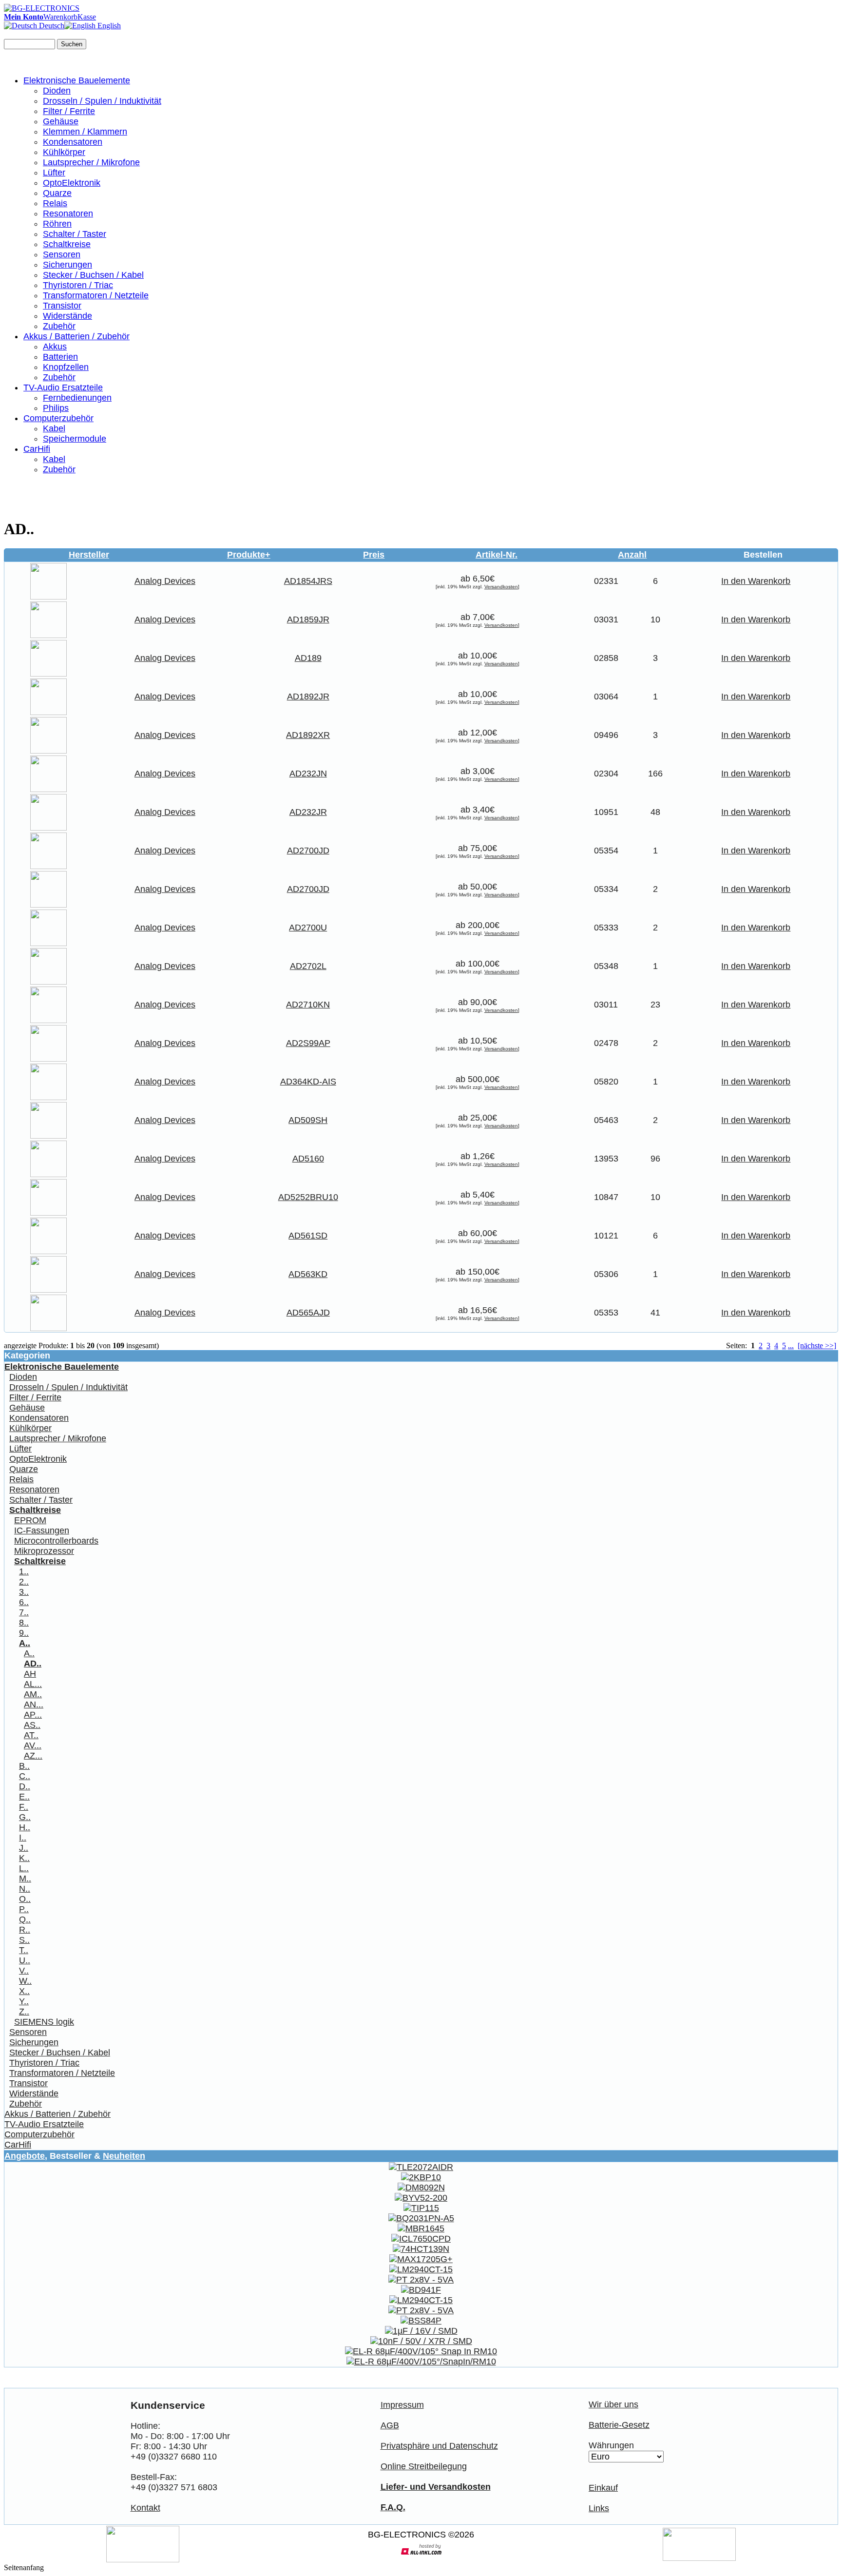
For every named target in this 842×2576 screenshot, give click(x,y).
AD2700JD (308, 851)
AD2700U (308, 928)
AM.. (33, 1694)
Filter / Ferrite (69, 111)
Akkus (55, 347)
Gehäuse (61, 121)
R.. (25, 1930)
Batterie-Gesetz (619, 2425)
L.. (24, 1868)
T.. (24, 1950)
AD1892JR (308, 697)
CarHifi (37, 449)
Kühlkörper (64, 152)
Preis (374, 555)
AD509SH (308, 1120)
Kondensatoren (73, 142)
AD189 (308, 658)
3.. (24, 1592)
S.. (24, 1940)
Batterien (60, 357)
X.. (24, 1991)
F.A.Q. (393, 2507)
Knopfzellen (66, 367)
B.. (24, 1766)
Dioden (57, 91)
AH (30, 1674)
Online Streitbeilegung (424, 2466)
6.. (24, 1602)
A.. (29, 1653)
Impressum (402, 2405)
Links (599, 2508)
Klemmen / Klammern (85, 132)
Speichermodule (75, 439)
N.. (25, 1889)
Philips (56, 408)
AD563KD (308, 1274)
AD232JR (308, 812)
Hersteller (89, 555)
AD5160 (308, 1159)
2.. (24, 1582)
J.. (24, 1848)
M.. (25, 1879)
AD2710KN (308, 1005)
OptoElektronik (72, 183)
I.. (23, 1838)
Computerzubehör (58, 418)
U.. (25, 1960)
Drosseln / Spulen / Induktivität (102, 101)
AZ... (33, 1756)
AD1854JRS (308, 581)
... (791, 1346)
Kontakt (145, 2508)
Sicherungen (67, 265)
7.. (24, 1612)
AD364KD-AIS (308, 1082)
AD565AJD (308, 1313)
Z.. (24, 2012)
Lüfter (54, 173)
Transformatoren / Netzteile (96, 295)
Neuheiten (124, 2156)
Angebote (25, 2156)
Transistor (62, 306)
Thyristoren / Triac (78, 285)
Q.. (25, 1919)
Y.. (24, 2001)
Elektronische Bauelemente (77, 80)
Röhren (57, 224)
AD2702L (308, 966)
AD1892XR (308, 735)
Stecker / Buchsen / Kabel (93, 275)
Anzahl (632, 555)
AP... (33, 1715)
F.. (24, 1807)
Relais (55, 203)
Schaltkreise (67, 244)
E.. (24, 1797)
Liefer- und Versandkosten (436, 2487)
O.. (25, 1899)
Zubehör (59, 326)
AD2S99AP (308, 1043)
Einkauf (603, 2488)
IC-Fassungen (42, 1530)
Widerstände (67, 316)
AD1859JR (308, 620)
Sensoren (62, 254)
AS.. (32, 1725)
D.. (25, 1786)
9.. (24, 1633)
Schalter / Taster (75, 234)
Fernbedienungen (77, 398)
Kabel (54, 428)
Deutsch (51, 26)
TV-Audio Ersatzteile (63, 387)
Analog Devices (165, 581)
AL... (33, 1684)
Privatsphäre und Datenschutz (439, 2446)
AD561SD (308, 1236)
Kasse (87, 17)
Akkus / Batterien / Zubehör (77, 336)
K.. (24, 1858)
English (108, 26)
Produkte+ (249, 555)
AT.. (31, 1735)
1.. (24, 1571)
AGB (390, 2425)
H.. (25, 1827)
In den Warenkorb (756, 581)
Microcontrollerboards (56, 1541)
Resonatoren (68, 213)
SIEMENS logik (44, 2022)
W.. (25, 1981)
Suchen (72, 44)
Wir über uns (613, 2404)
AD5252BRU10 (308, 1197)
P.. (24, 1909)
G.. (25, 1817)
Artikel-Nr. (497, 555)
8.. (24, 1623)
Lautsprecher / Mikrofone (91, 162)
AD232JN (308, 774)
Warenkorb (60, 17)
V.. (24, 1971)
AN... (34, 1704)
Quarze (57, 193)
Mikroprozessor (44, 1551)
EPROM (30, 1520)
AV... (33, 1745)
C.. (25, 1776)
